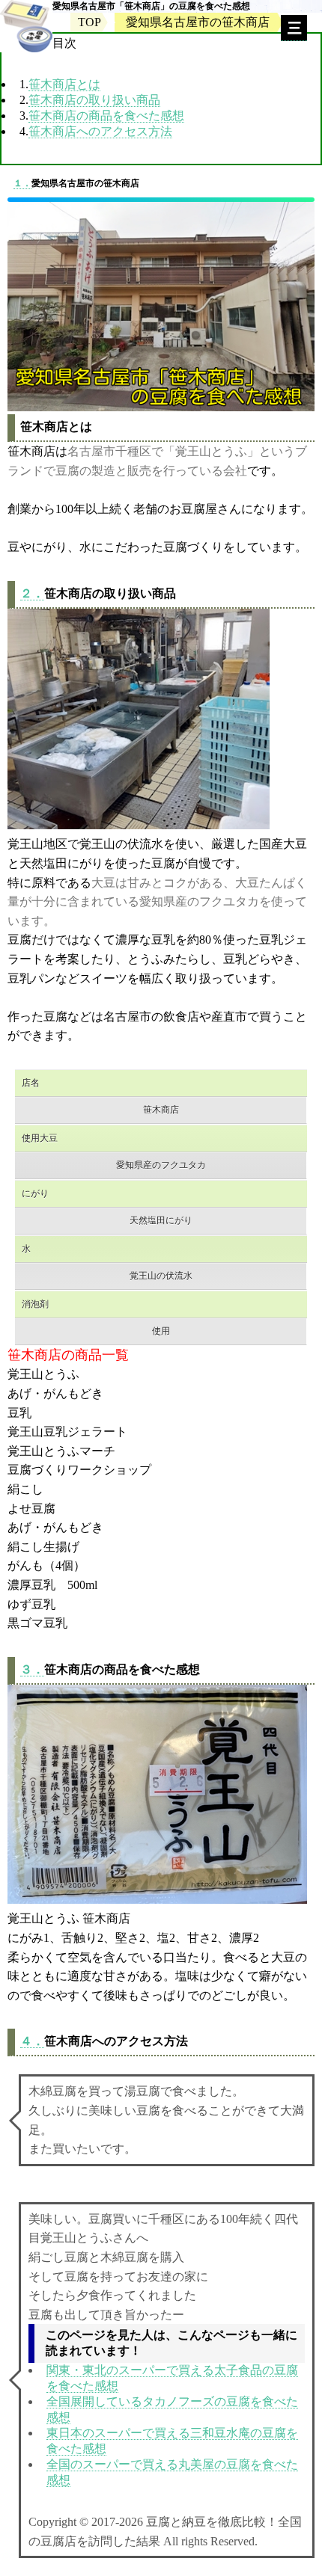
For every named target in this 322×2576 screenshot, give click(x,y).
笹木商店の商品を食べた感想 (106, 116)
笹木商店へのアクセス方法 (100, 131)
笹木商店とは (64, 84)
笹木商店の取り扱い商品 (94, 100)
